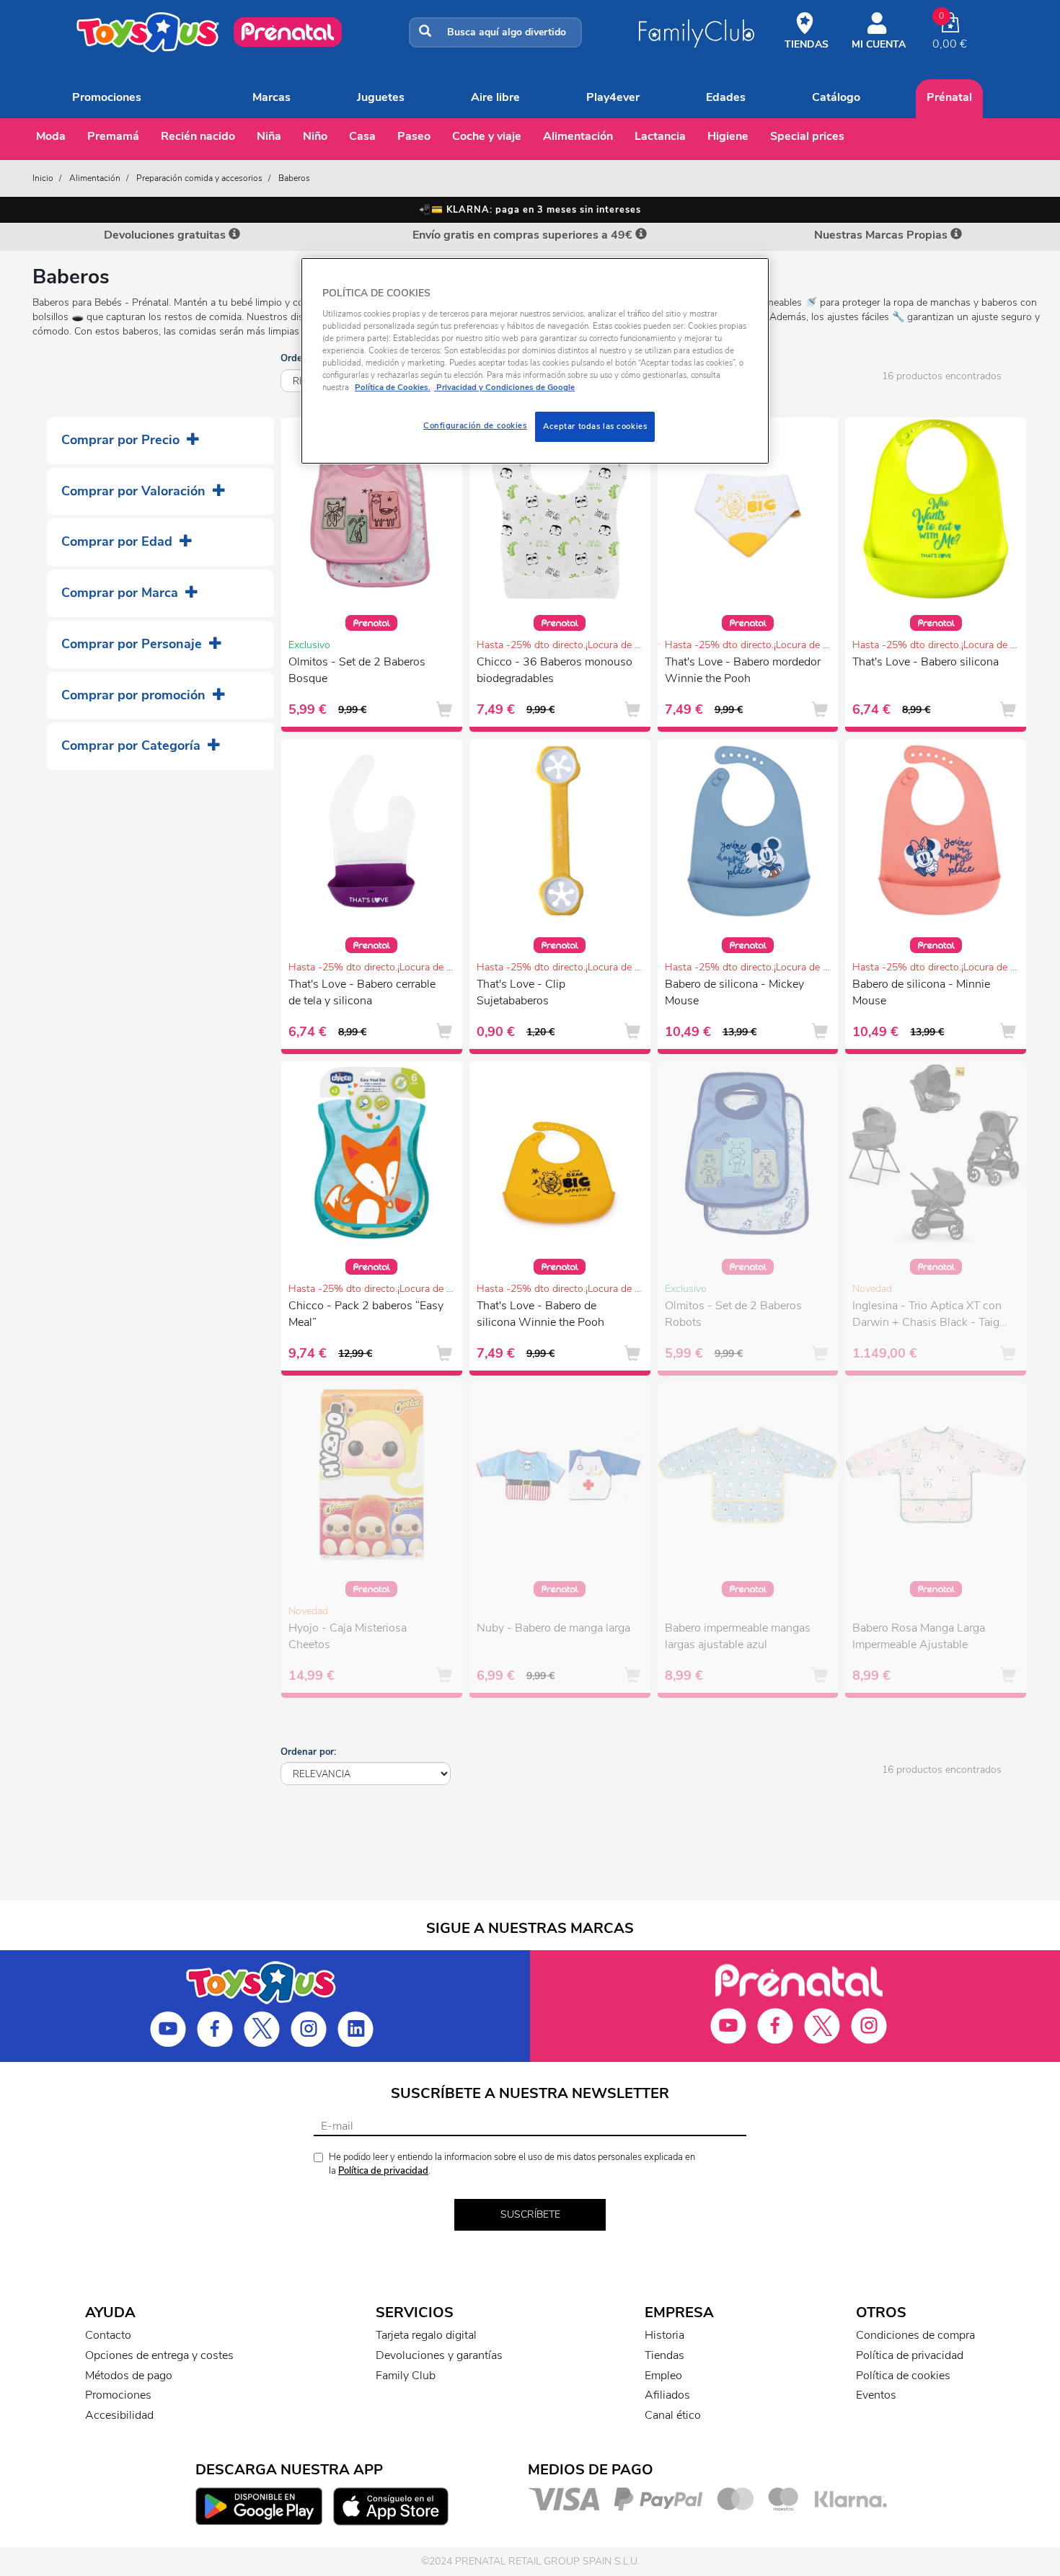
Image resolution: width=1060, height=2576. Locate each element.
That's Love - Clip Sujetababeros (521, 992)
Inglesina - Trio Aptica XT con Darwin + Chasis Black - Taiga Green (929, 1316)
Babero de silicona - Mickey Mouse (734, 992)
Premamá (113, 136)
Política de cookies (903, 2376)
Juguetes (381, 97)
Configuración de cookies (475, 425)
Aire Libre (495, 97)
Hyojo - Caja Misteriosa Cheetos (348, 1636)
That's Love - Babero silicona (926, 662)
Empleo (663, 2376)
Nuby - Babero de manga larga (553, 1628)
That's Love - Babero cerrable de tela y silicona (362, 992)
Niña (269, 136)
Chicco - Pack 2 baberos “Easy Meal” (366, 1314)
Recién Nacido (198, 136)
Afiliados (667, 2395)
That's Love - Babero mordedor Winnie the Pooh (743, 670)
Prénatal (949, 97)
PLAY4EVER (613, 97)
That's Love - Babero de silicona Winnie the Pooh (540, 1314)
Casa (362, 136)
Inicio (43, 178)
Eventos (876, 2395)
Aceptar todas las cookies (595, 426)
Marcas (271, 97)
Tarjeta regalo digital (426, 2335)
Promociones (107, 97)
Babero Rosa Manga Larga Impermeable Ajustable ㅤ (919, 1636)
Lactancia (660, 136)
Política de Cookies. (393, 387)
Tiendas (664, 2355)
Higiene (728, 136)
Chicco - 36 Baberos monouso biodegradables (555, 670)
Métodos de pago (129, 2376)
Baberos (294, 178)
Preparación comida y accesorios (199, 178)
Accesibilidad (119, 2415)
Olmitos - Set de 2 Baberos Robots (733, 1314)
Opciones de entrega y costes (159, 2355)
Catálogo (836, 97)
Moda (51, 136)
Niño (315, 136)
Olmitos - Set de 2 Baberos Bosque (357, 670)
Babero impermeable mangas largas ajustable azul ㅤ (738, 1636)
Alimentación (578, 136)
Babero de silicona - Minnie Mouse (921, 992)
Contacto (108, 2335)
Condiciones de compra (915, 2335)
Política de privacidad (383, 2171)
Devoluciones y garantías (439, 2355)
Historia (664, 2335)
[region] (535, 361)
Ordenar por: (308, 1752)
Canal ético (673, 2415)
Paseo (414, 136)
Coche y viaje (487, 136)
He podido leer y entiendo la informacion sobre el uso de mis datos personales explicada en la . (512, 2164)
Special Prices (807, 136)
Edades (726, 97)
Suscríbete (530, 2214)
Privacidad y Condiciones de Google (504, 387)
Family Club (406, 2376)
